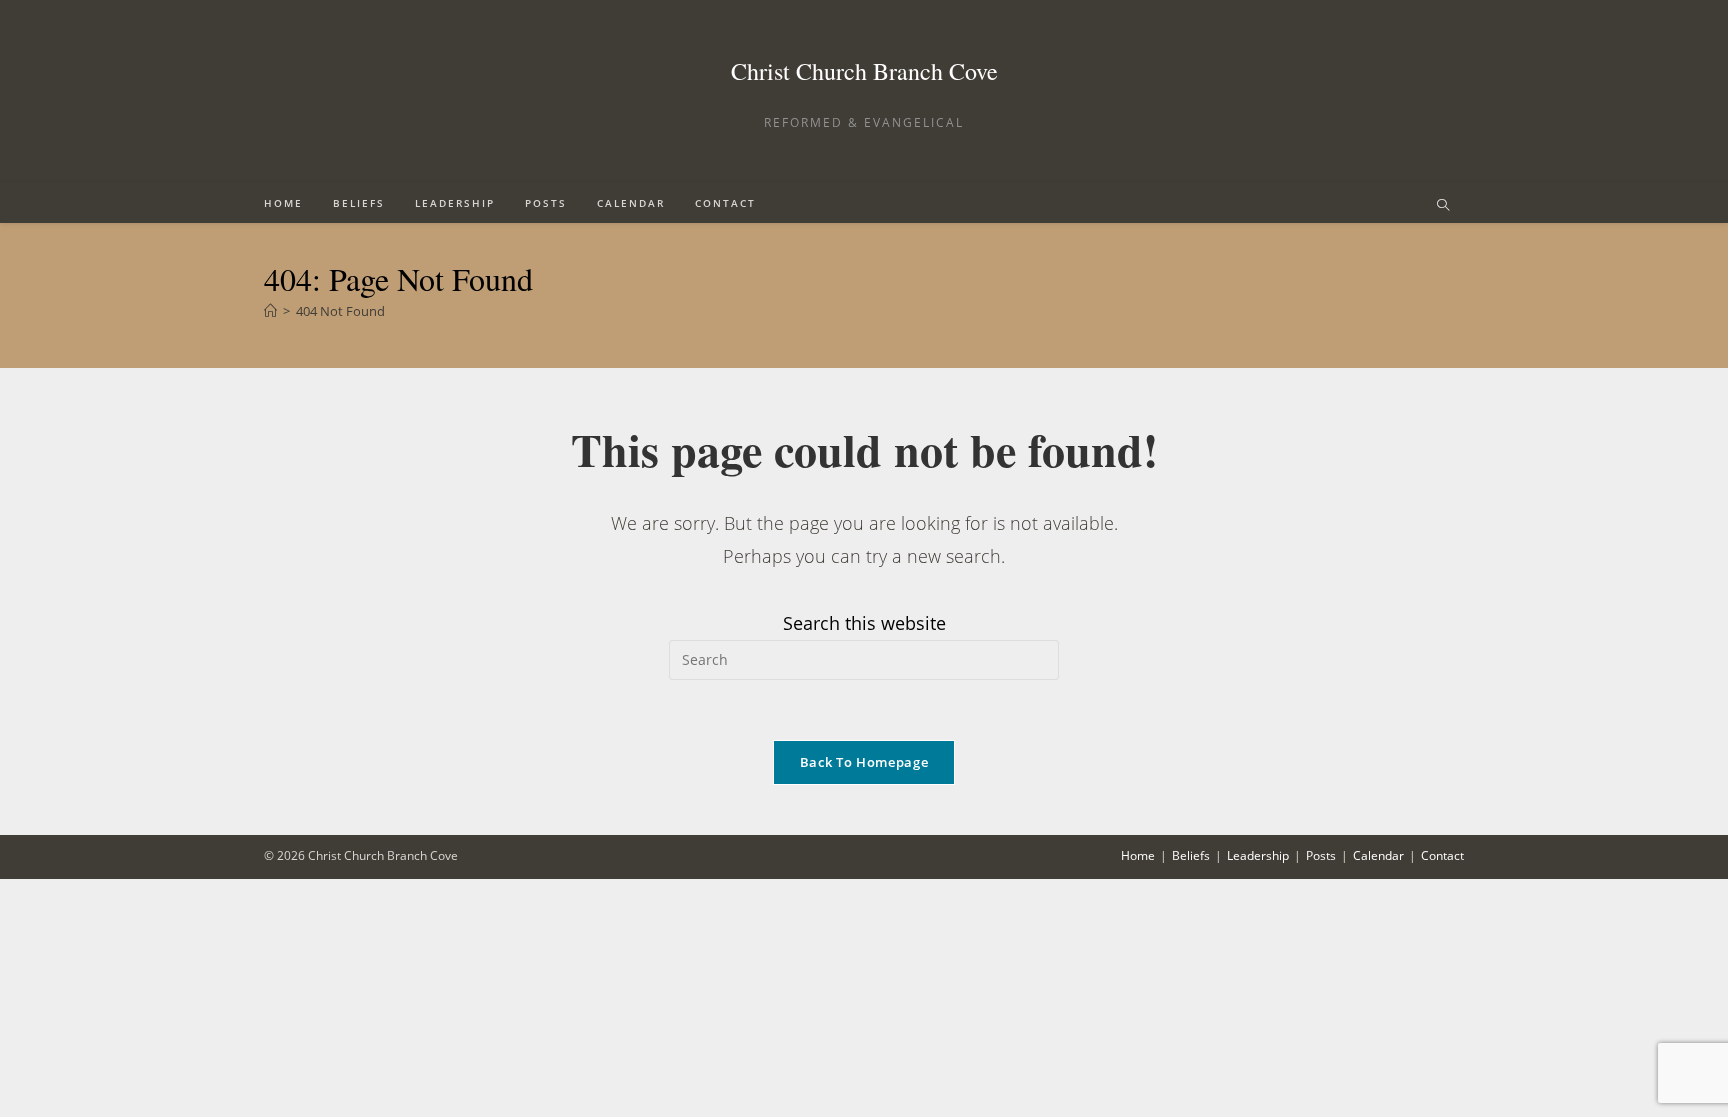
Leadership (1258, 855)
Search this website (864, 623)
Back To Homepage (864, 762)
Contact (1442, 855)
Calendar (1378, 855)
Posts (1321, 855)
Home (1138, 855)
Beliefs (1191, 855)
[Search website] (1443, 206)
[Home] (270, 311)
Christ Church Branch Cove (864, 71)
